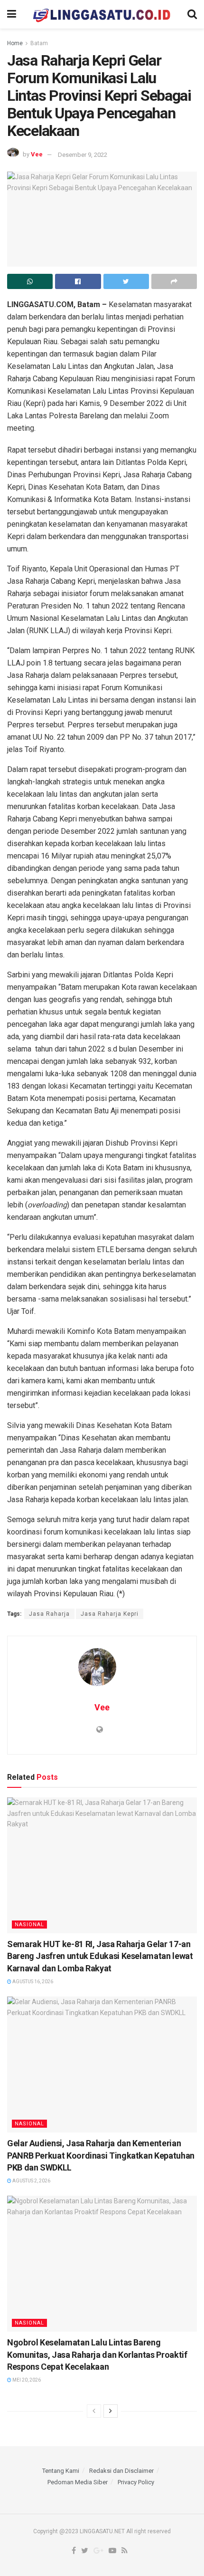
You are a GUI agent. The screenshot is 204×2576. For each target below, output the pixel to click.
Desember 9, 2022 (83, 155)
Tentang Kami (61, 2471)
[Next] (111, 2411)
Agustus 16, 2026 (32, 1982)
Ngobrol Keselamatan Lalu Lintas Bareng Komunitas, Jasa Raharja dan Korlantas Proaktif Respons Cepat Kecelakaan (97, 2354)
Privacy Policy (136, 2482)
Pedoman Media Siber (78, 2482)
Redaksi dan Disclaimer (121, 2471)
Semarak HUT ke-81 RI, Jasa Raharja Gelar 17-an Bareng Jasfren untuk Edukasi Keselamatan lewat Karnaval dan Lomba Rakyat (100, 1956)
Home (15, 43)
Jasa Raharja (49, 1614)
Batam (39, 43)
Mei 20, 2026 (26, 2380)
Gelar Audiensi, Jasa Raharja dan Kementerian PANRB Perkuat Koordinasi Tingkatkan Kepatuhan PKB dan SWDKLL (101, 2155)
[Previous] (94, 2411)
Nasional (29, 1925)
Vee (37, 155)
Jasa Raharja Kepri (110, 1614)
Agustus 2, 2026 (31, 2181)
